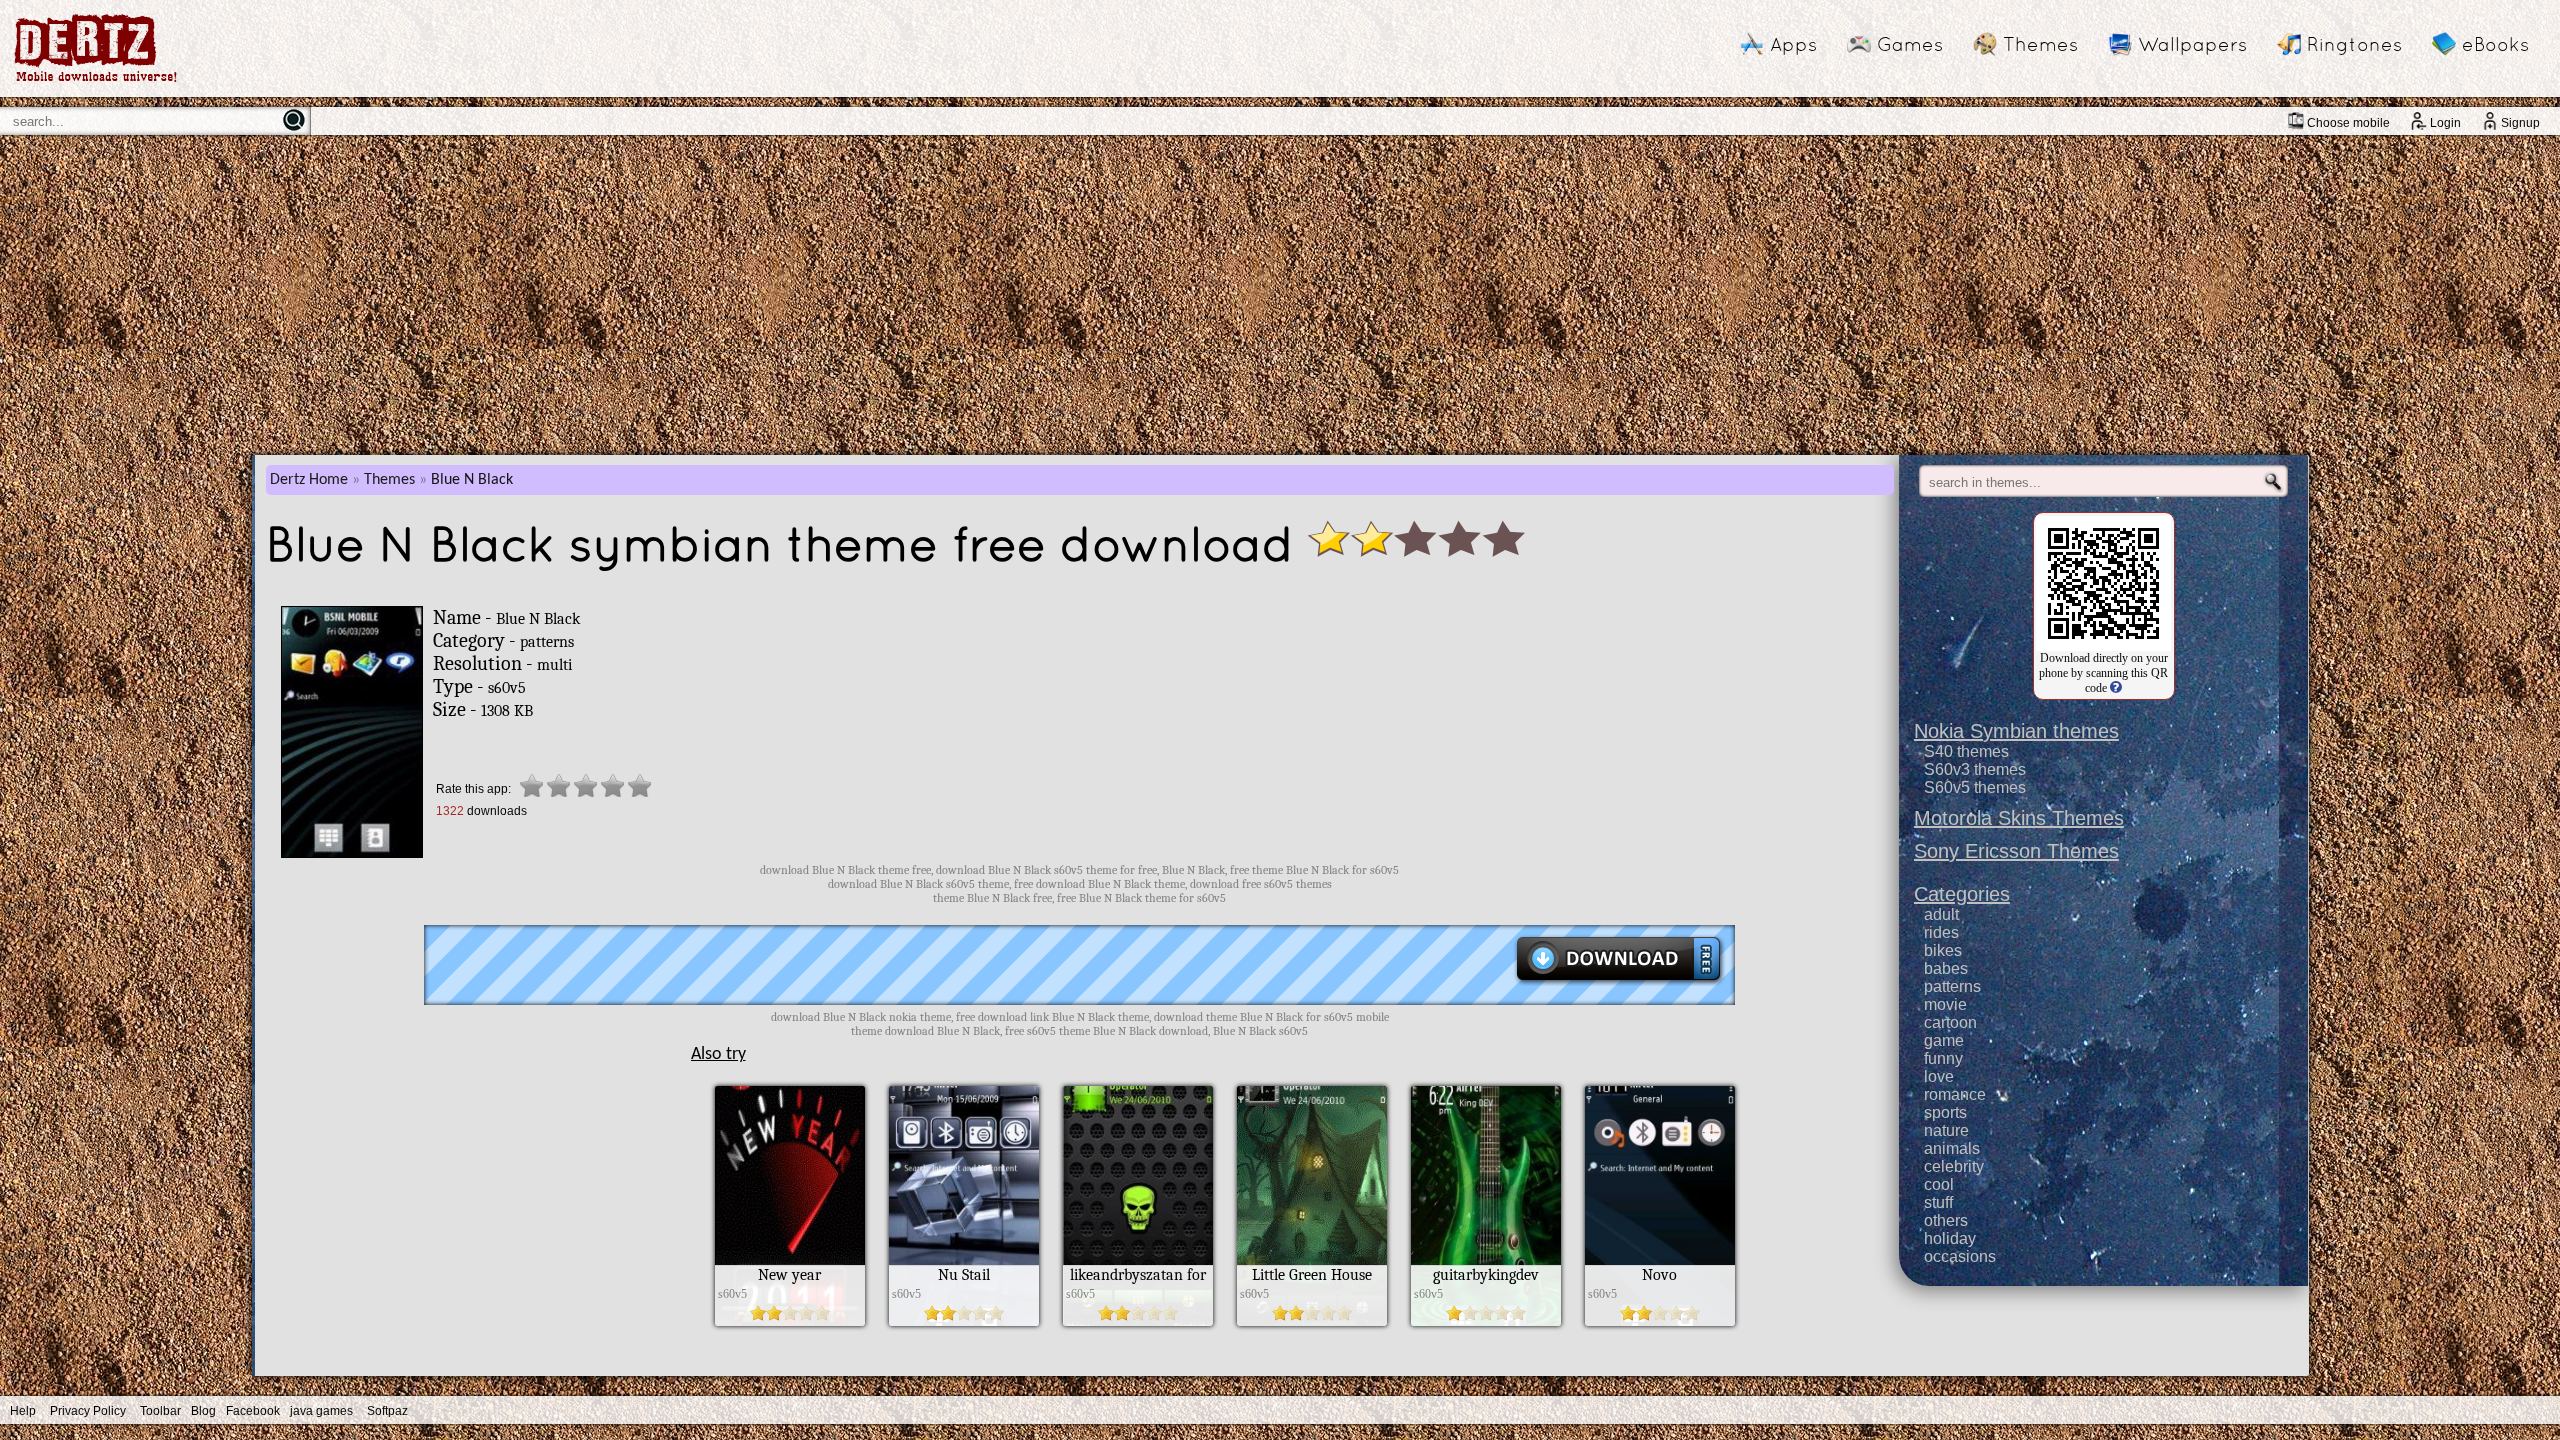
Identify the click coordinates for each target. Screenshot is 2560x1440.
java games (321, 1411)
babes (1946, 968)
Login (2445, 123)
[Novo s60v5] (1660, 1321)
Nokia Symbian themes (2016, 731)
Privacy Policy (88, 1411)
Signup (2520, 123)
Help (23, 1411)
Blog (203, 1411)
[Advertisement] (1280, 295)
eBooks (2495, 44)
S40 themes (1966, 751)
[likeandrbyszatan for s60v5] (1138, 1321)
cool (1939, 1184)
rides (1941, 932)
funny (1943, 1058)
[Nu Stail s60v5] (964, 1321)
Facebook (253, 1411)
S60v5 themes (1975, 787)
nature (1946, 1130)
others (1946, 1220)
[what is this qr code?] (2114, 688)
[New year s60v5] (790, 1321)
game (1944, 1040)
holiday (1950, 1238)
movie (1945, 1004)
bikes (1943, 950)
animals (1952, 1148)
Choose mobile (2348, 123)
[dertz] (96, 81)
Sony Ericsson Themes (2016, 851)
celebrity (1954, 1166)
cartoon (1950, 1022)
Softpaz (387, 1411)
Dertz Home (309, 480)
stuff (1938, 1202)
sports (1945, 1112)
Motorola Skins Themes (2019, 818)
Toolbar (160, 1411)
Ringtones (2354, 44)
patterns (1952, 986)
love (1939, 1076)
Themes (2040, 44)
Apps (1793, 44)
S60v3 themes (1975, 769)
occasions (1960, 1256)
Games (1910, 44)
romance (1955, 1094)
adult (1941, 914)
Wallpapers (2192, 44)
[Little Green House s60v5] (1312, 1321)
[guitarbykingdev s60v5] (1486, 1321)
